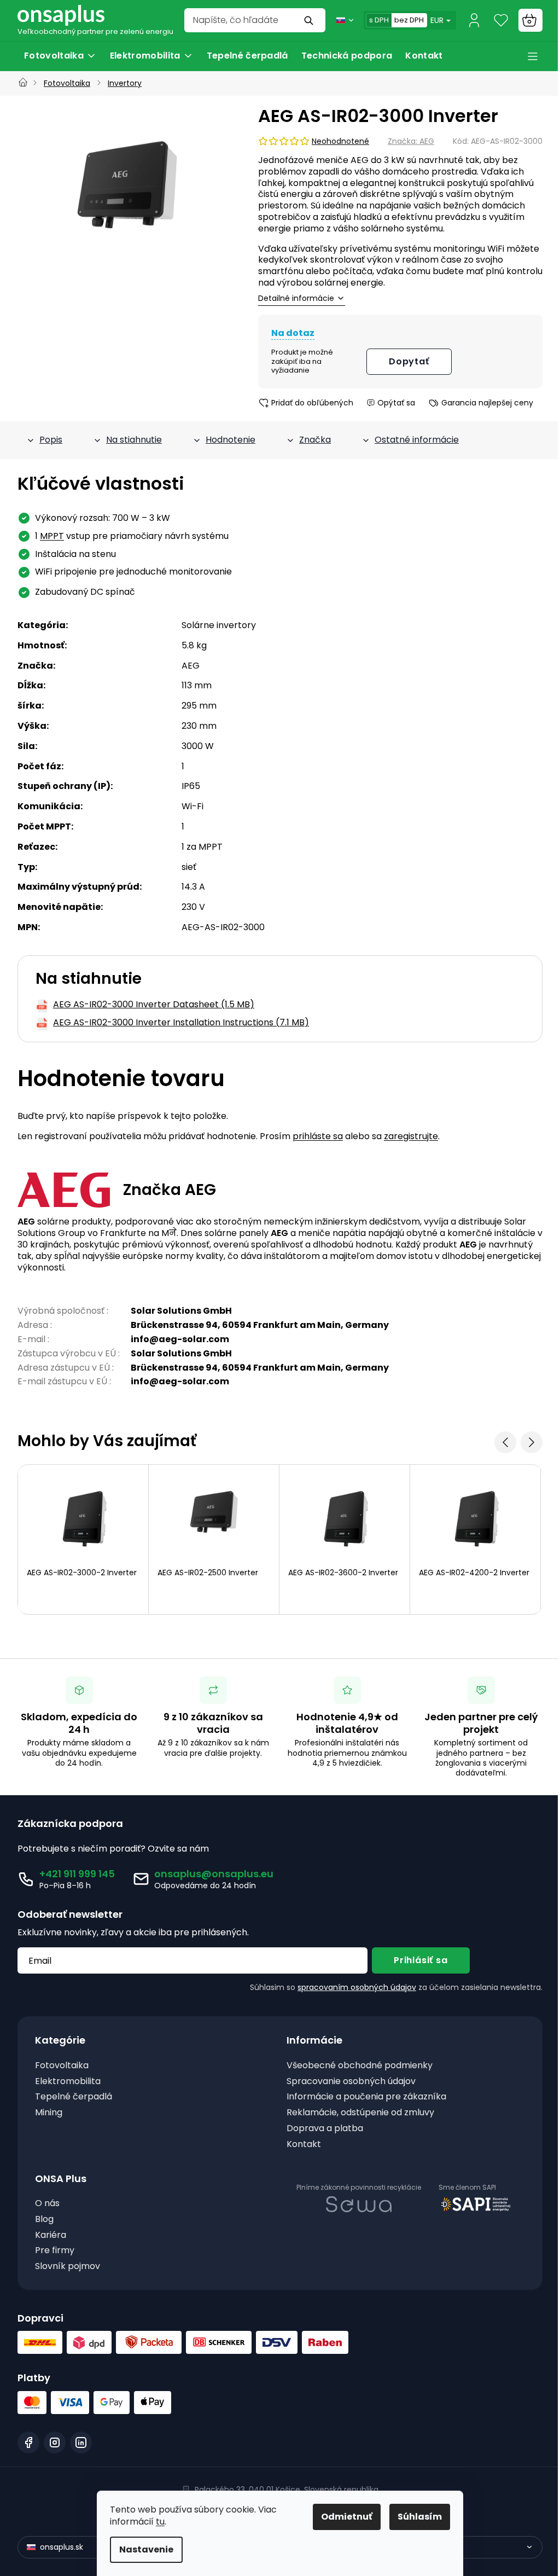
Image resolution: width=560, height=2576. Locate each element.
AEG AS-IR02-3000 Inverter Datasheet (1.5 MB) (154, 1005)
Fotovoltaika (62, 2066)
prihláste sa (318, 1136)
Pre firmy (55, 2251)
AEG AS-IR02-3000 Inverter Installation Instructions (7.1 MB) (181, 1023)
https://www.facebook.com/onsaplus (28, 2442)
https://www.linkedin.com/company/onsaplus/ (81, 2442)
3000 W (198, 746)
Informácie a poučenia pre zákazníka (366, 2097)
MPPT (52, 536)
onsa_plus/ (55, 2442)
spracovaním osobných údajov (357, 1987)
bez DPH (409, 20)
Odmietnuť (347, 2517)
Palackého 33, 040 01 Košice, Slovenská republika (287, 2490)
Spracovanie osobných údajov (351, 2082)
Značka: (411, 141)
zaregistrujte (411, 1136)
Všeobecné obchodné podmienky (360, 2066)
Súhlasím (420, 2517)
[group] (127, 193)
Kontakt (304, 2145)
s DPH (379, 20)
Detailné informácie (296, 298)
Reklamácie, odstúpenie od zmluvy (360, 2113)
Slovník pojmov (68, 2267)
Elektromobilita (68, 2082)
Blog (44, 2220)
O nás (47, 2204)
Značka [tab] (315, 440)
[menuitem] (60, 56)
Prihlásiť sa (421, 1960)
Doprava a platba (325, 2129)
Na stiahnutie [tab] (134, 440)
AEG (191, 666)
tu (160, 2522)
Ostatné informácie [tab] (417, 440)
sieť (189, 867)
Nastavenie (146, 2549)
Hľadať (310, 20)
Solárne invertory (219, 625)
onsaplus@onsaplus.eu (214, 1874)
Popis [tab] (51, 440)
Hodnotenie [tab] (231, 440)
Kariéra (51, 2235)
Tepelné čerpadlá (74, 2097)
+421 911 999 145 (77, 1874)
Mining (49, 2113)
